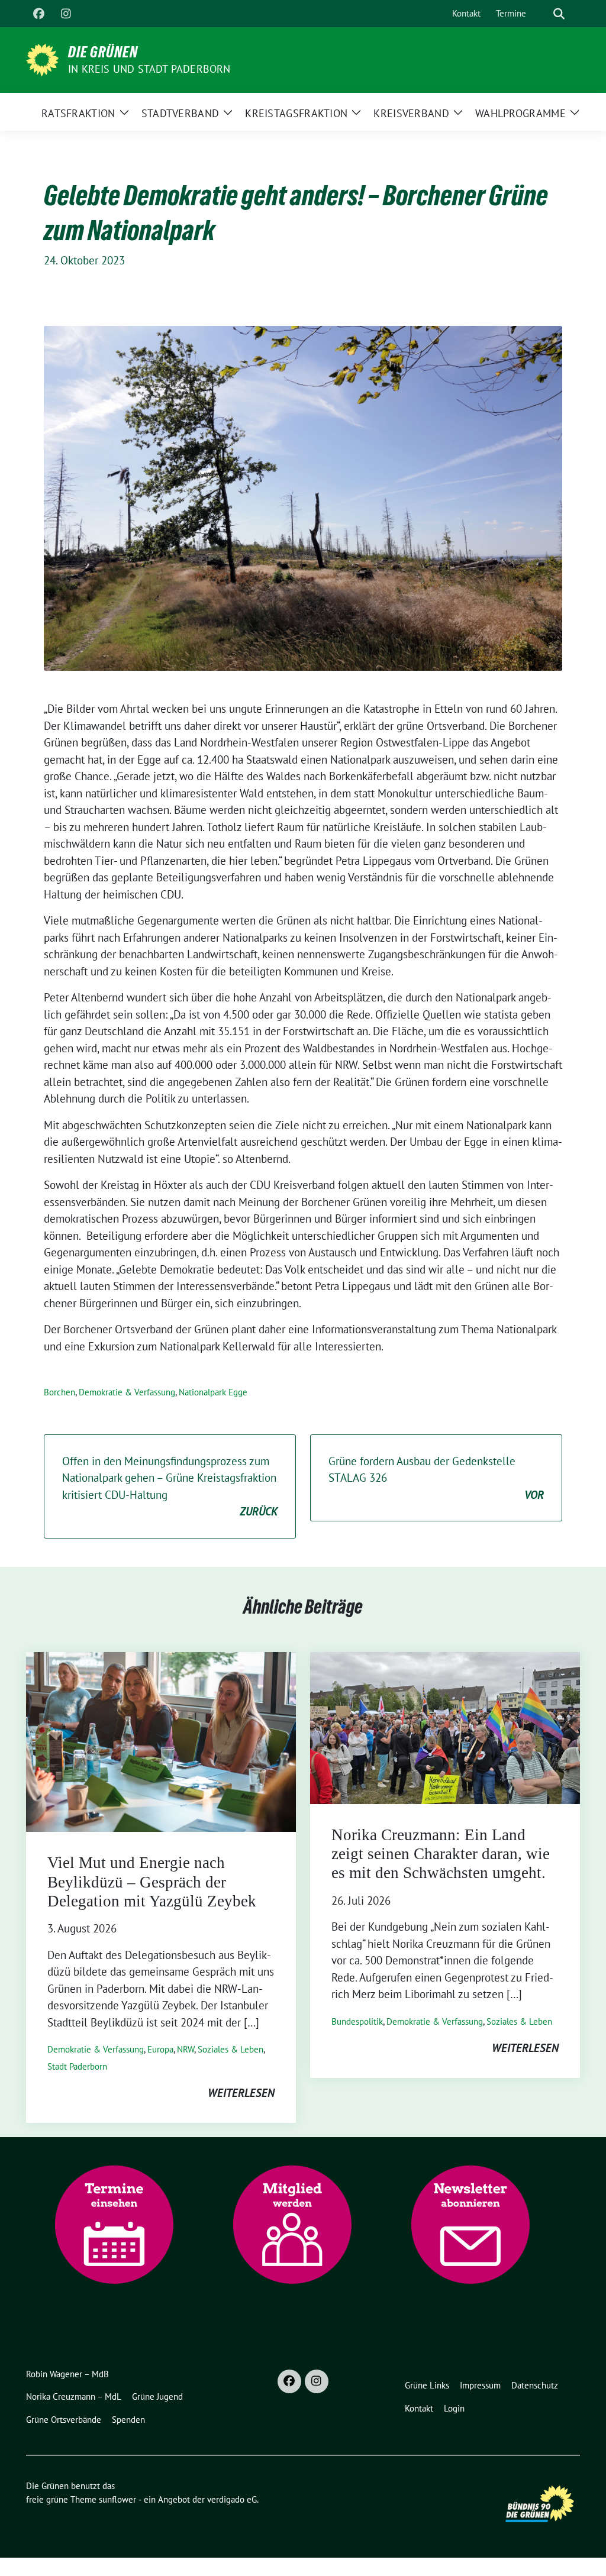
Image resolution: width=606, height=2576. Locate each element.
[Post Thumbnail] (161, 1741)
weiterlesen (241, 2093)
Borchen (59, 1392)
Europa (160, 2049)
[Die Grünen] (42, 59)
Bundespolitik (357, 2021)
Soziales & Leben (231, 2049)
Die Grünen (103, 52)
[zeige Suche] (559, 14)
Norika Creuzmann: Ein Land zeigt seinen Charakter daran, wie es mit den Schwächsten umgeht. (441, 1854)
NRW (186, 2049)
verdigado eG (232, 2499)
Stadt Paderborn (77, 2066)
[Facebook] (38, 14)
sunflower (117, 2499)
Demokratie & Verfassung (127, 1392)
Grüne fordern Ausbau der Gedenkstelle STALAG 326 (436, 1478)
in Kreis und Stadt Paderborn (149, 69)
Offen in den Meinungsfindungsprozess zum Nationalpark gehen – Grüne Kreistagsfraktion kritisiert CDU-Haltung (170, 1486)
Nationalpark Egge (213, 1392)
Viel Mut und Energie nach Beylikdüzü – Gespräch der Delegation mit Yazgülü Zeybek (152, 1882)
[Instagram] (66, 14)
